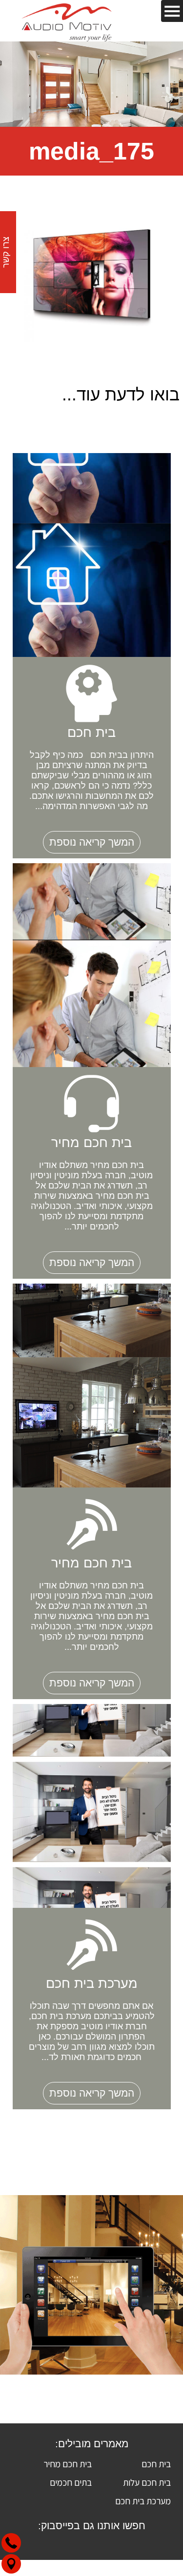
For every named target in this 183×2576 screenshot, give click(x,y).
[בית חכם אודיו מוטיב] (67, 21)
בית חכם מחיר (68, 2464)
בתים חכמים (71, 2482)
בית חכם (156, 2464)
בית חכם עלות (147, 2482)
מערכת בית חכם (143, 2501)
